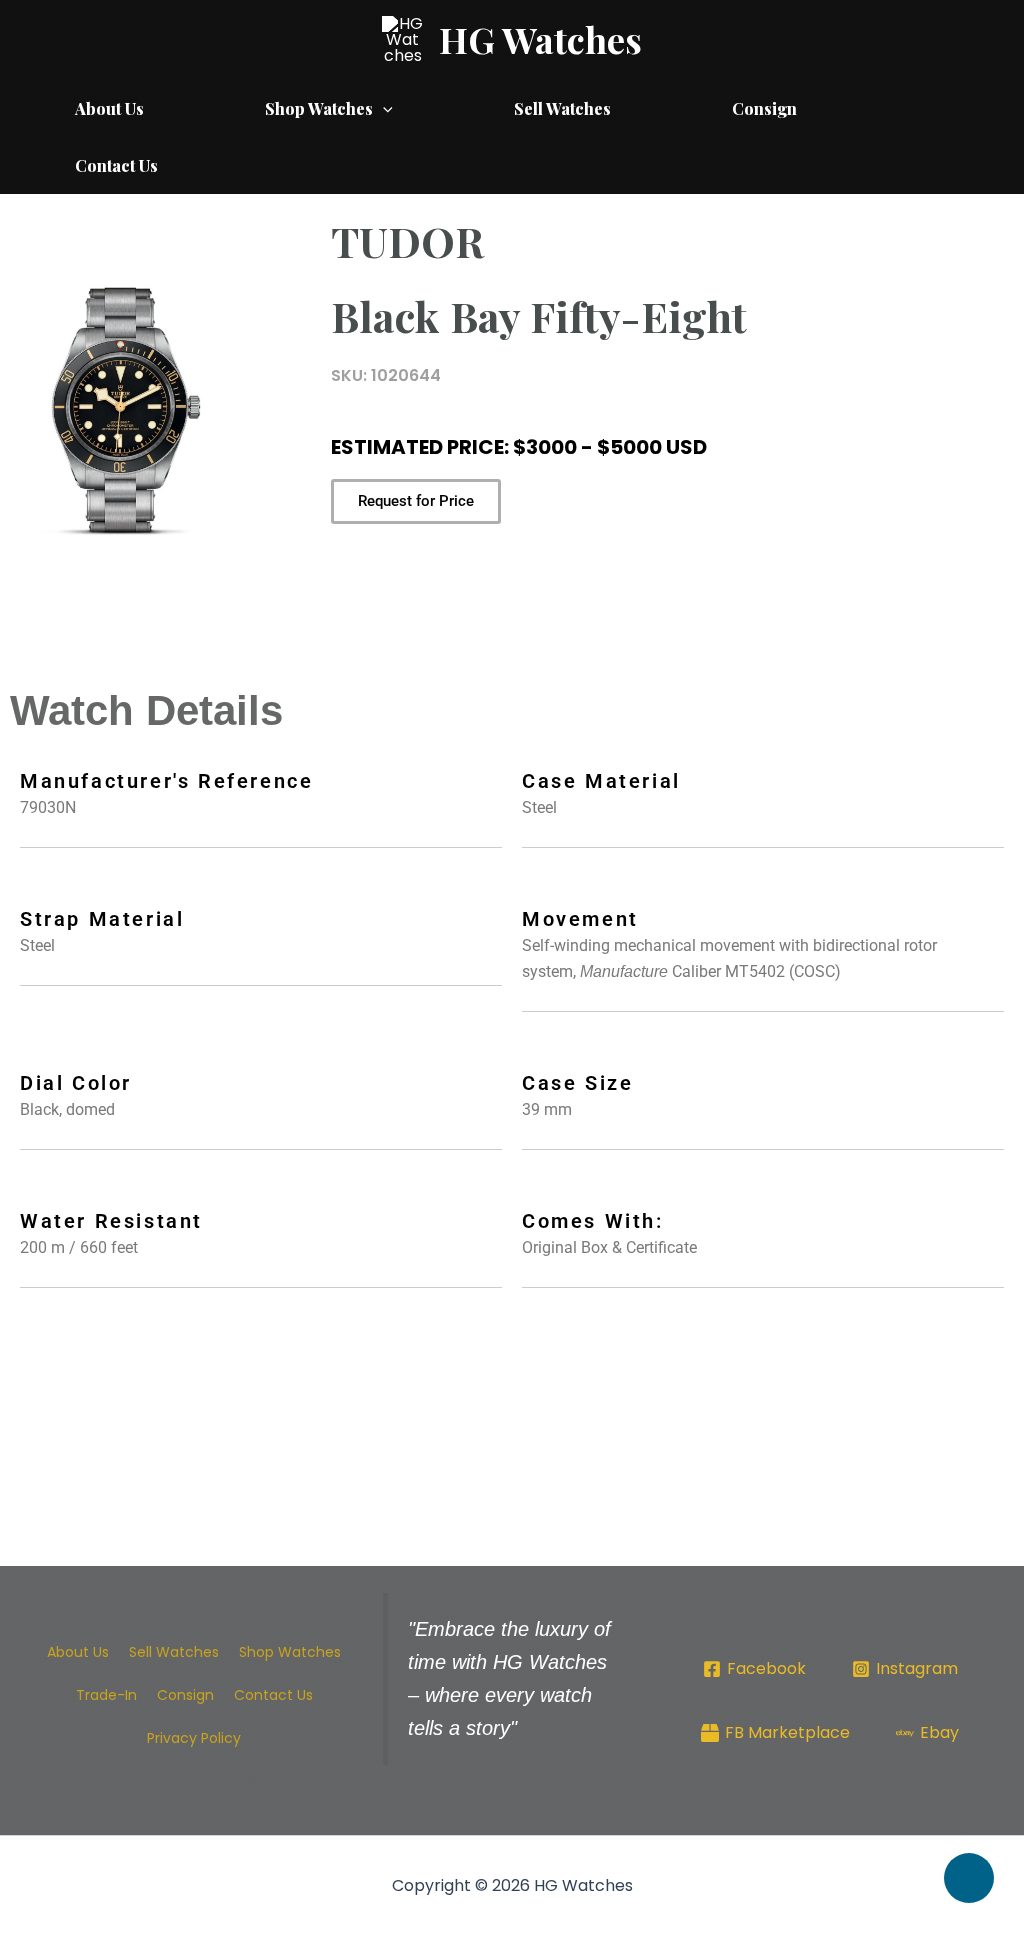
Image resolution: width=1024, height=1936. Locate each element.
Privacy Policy (194, 1738)
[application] (383, 108)
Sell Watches (562, 108)
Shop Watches (319, 108)
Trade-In (106, 1695)
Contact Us (116, 165)
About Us (109, 108)
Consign (764, 108)
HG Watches (540, 39)
